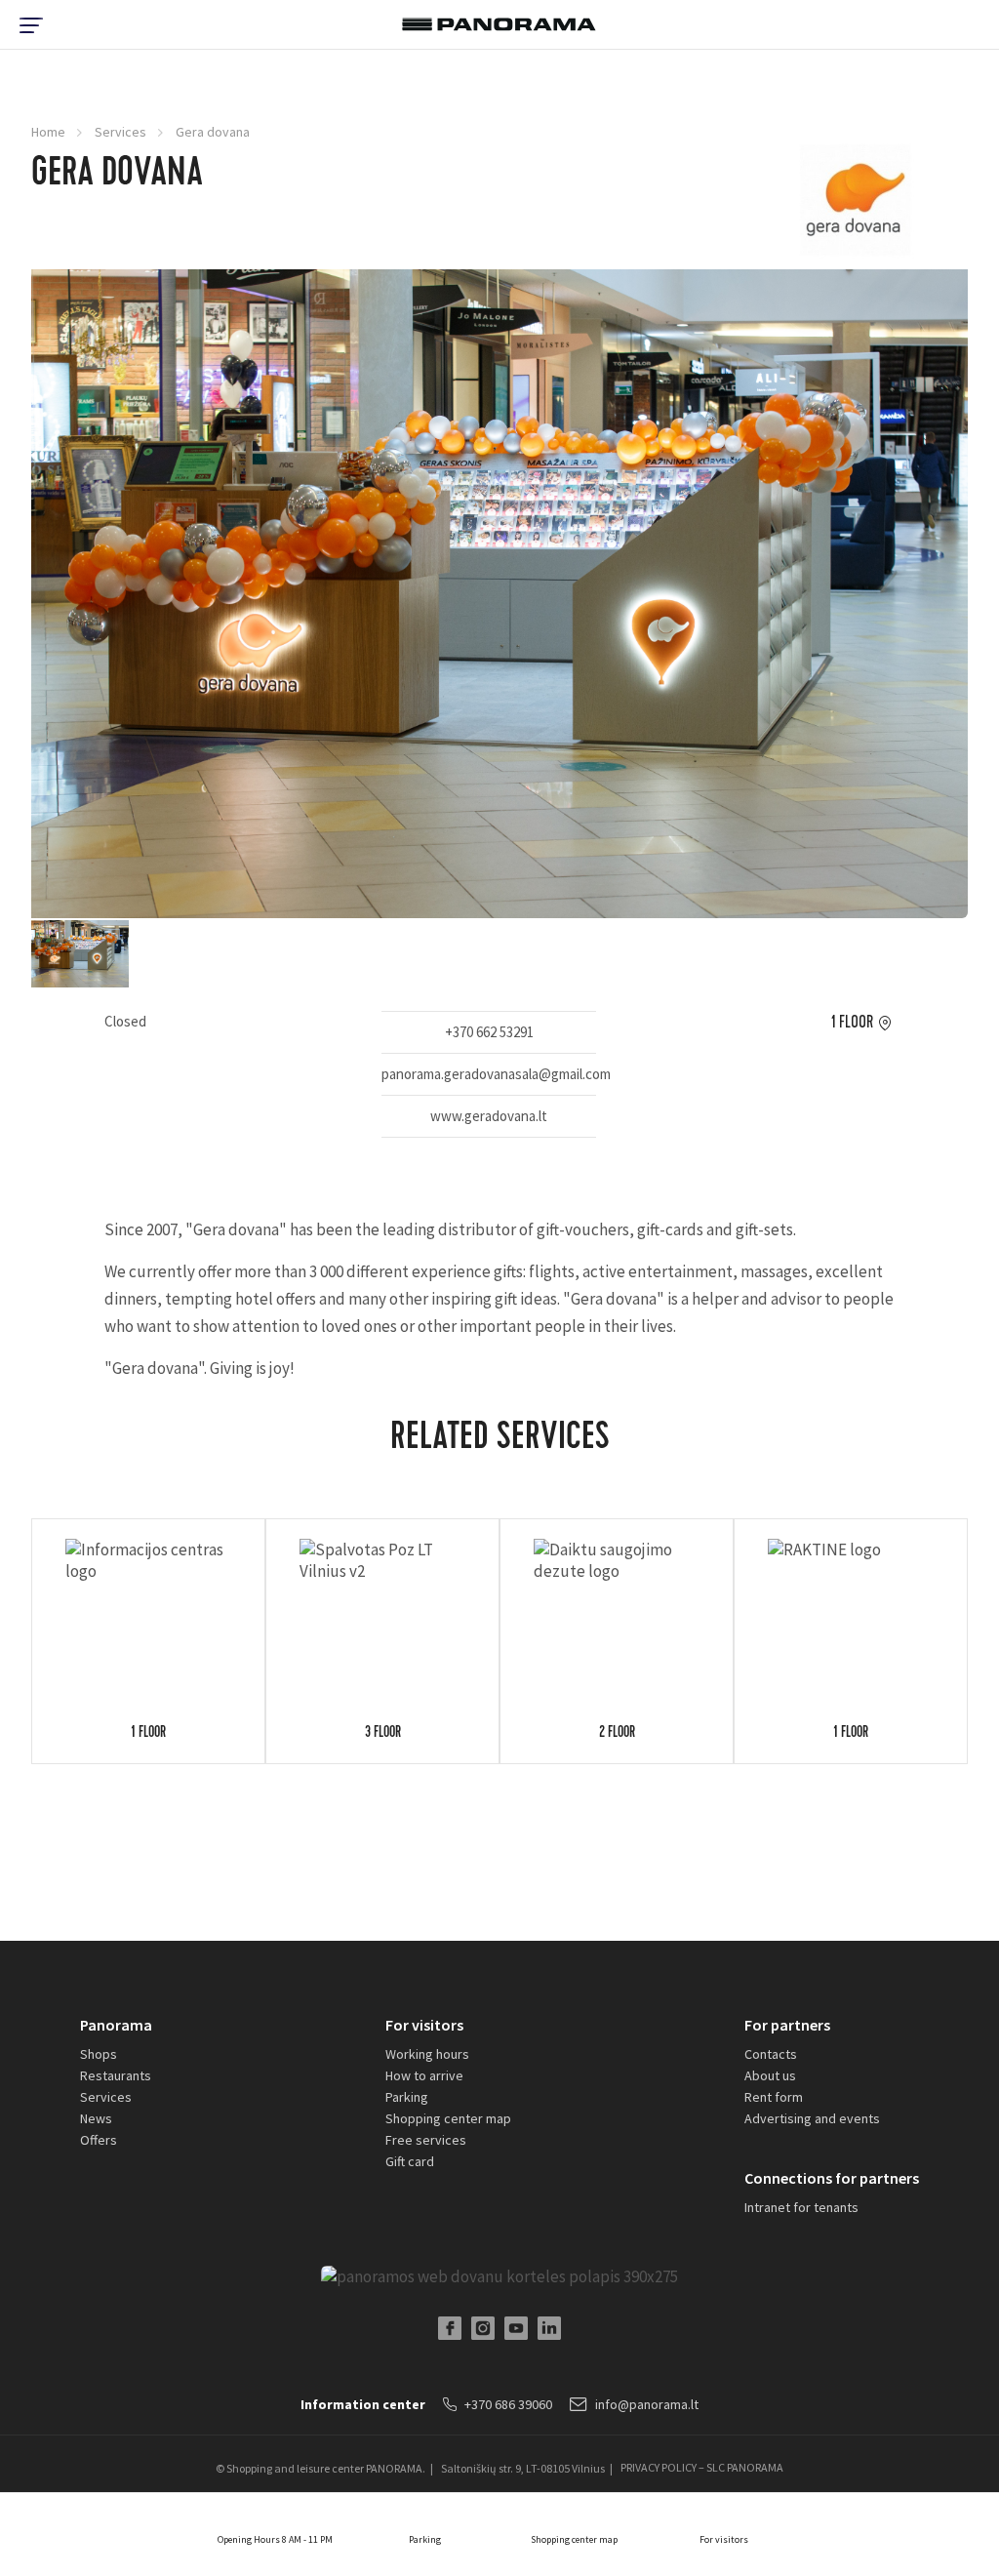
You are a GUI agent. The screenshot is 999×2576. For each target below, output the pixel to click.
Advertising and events (812, 2118)
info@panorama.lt (647, 2404)
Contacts (771, 2054)
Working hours (427, 2054)
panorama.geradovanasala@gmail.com (489, 1074)
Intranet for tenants (801, 2207)
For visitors (424, 2025)
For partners (787, 2025)
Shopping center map (448, 2118)
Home (48, 132)
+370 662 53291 (489, 1032)
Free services (426, 2140)
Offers (99, 2140)
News (96, 2118)
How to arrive (424, 2075)
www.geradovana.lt (489, 1116)
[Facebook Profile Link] (450, 2328)
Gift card (410, 2161)
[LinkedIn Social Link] (549, 2328)
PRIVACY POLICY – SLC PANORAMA (702, 2468)
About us (770, 2075)
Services (120, 132)
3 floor (383, 1734)
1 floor (852, 1023)
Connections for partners (832, 2178)
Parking (407, 2097)
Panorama (116, 2025)
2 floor (617, 1734)
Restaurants (116, 2075)
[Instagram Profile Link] (483, 2328)
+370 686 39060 (508, 2404)
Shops (99, 2054)
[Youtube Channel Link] (516, 2328)
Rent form (774, 2097)
